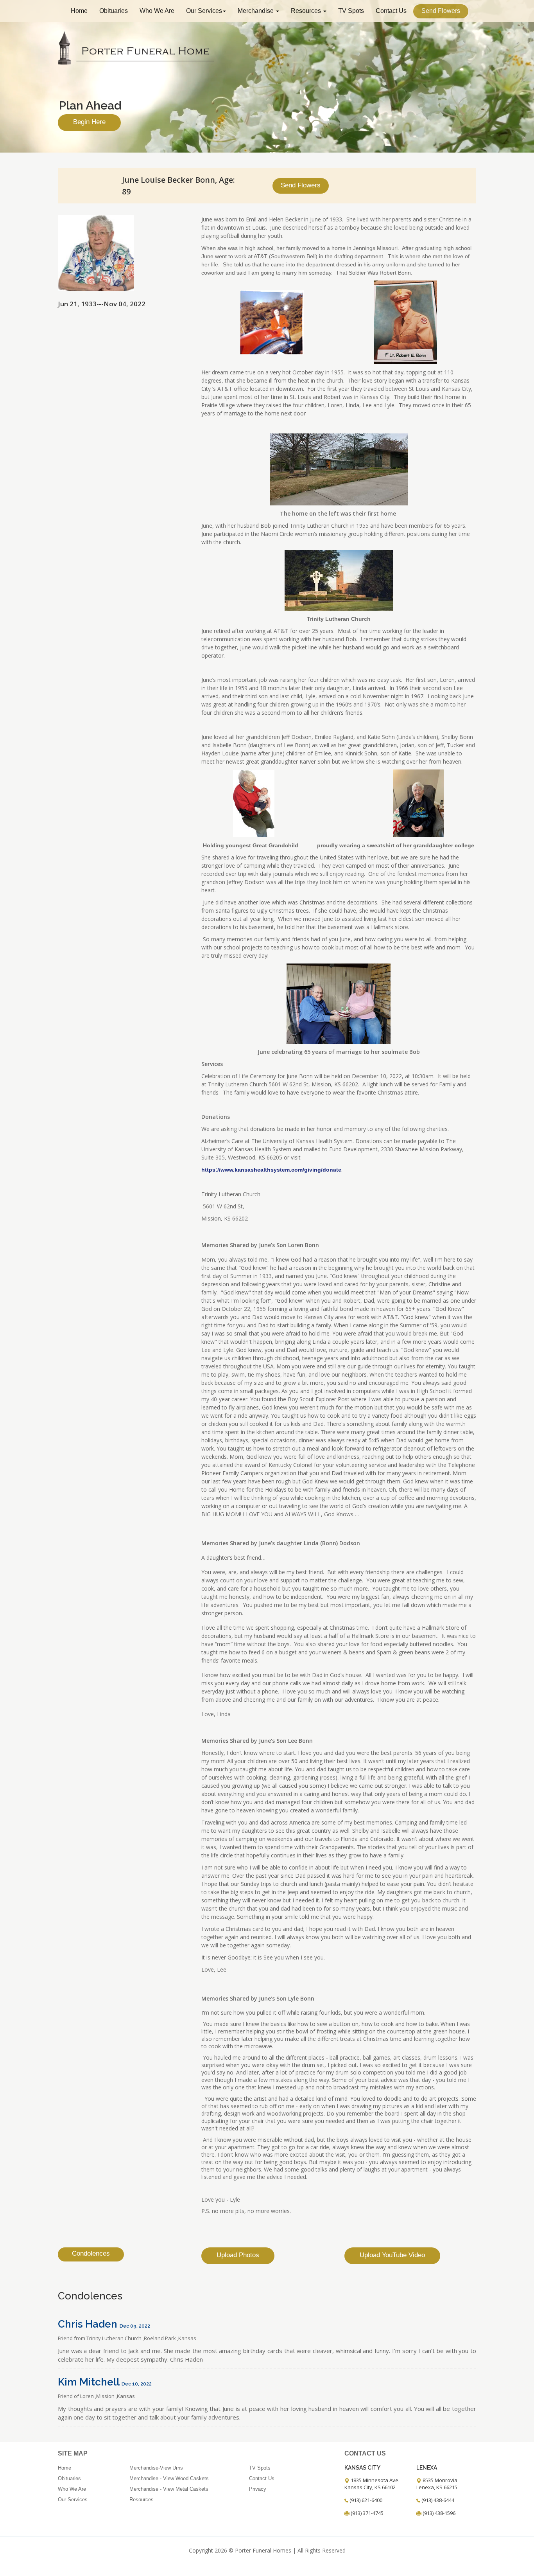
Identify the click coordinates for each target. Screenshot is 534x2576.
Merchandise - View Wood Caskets (169, 2478)
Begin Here (89, 122)
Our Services (204, 11)
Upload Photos (238, 2255)
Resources (307, 11)
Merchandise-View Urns (156, 2468)
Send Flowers (441, 11)
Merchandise (256, 11)
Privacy (258, 2489)
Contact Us (391, 11)
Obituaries (114, 11)
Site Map (73, 2453)
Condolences (91, 2253)
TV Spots (351, 11)
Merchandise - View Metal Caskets (169, 2489)
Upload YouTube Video (392, 2255)
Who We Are (157, 11)
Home (79, 11)
